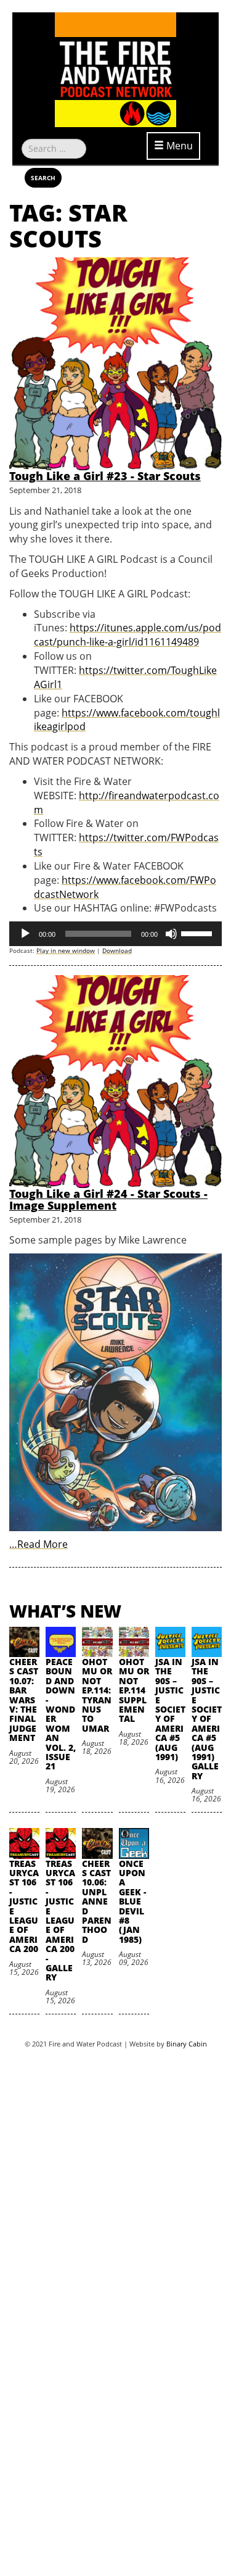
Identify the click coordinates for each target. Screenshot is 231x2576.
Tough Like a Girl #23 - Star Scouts (105, 476)
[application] (115, 934)
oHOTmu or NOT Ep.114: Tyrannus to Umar (97, 1695)
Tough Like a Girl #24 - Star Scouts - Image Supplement (108, 1200)
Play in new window (66, 950)
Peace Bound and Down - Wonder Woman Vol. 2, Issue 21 (61, 1714)
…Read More (38, 1544)
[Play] (25, 934)
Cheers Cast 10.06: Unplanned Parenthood (97, 1901)
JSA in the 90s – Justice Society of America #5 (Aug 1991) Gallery (207, 1719)
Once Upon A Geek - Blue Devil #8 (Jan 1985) (132, 1901)
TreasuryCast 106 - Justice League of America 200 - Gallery (60, 1921)
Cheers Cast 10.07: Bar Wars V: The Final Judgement (24, 1700)
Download (117, 950)
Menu (178, 146)
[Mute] (171, 934)
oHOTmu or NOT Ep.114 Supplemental (134, 1690)
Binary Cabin (187, 2044)
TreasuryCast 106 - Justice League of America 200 (24, 1906)
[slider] (198, 933)
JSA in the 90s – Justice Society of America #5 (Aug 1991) (170, 1709)
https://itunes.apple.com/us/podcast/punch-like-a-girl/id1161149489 (128, 635)
